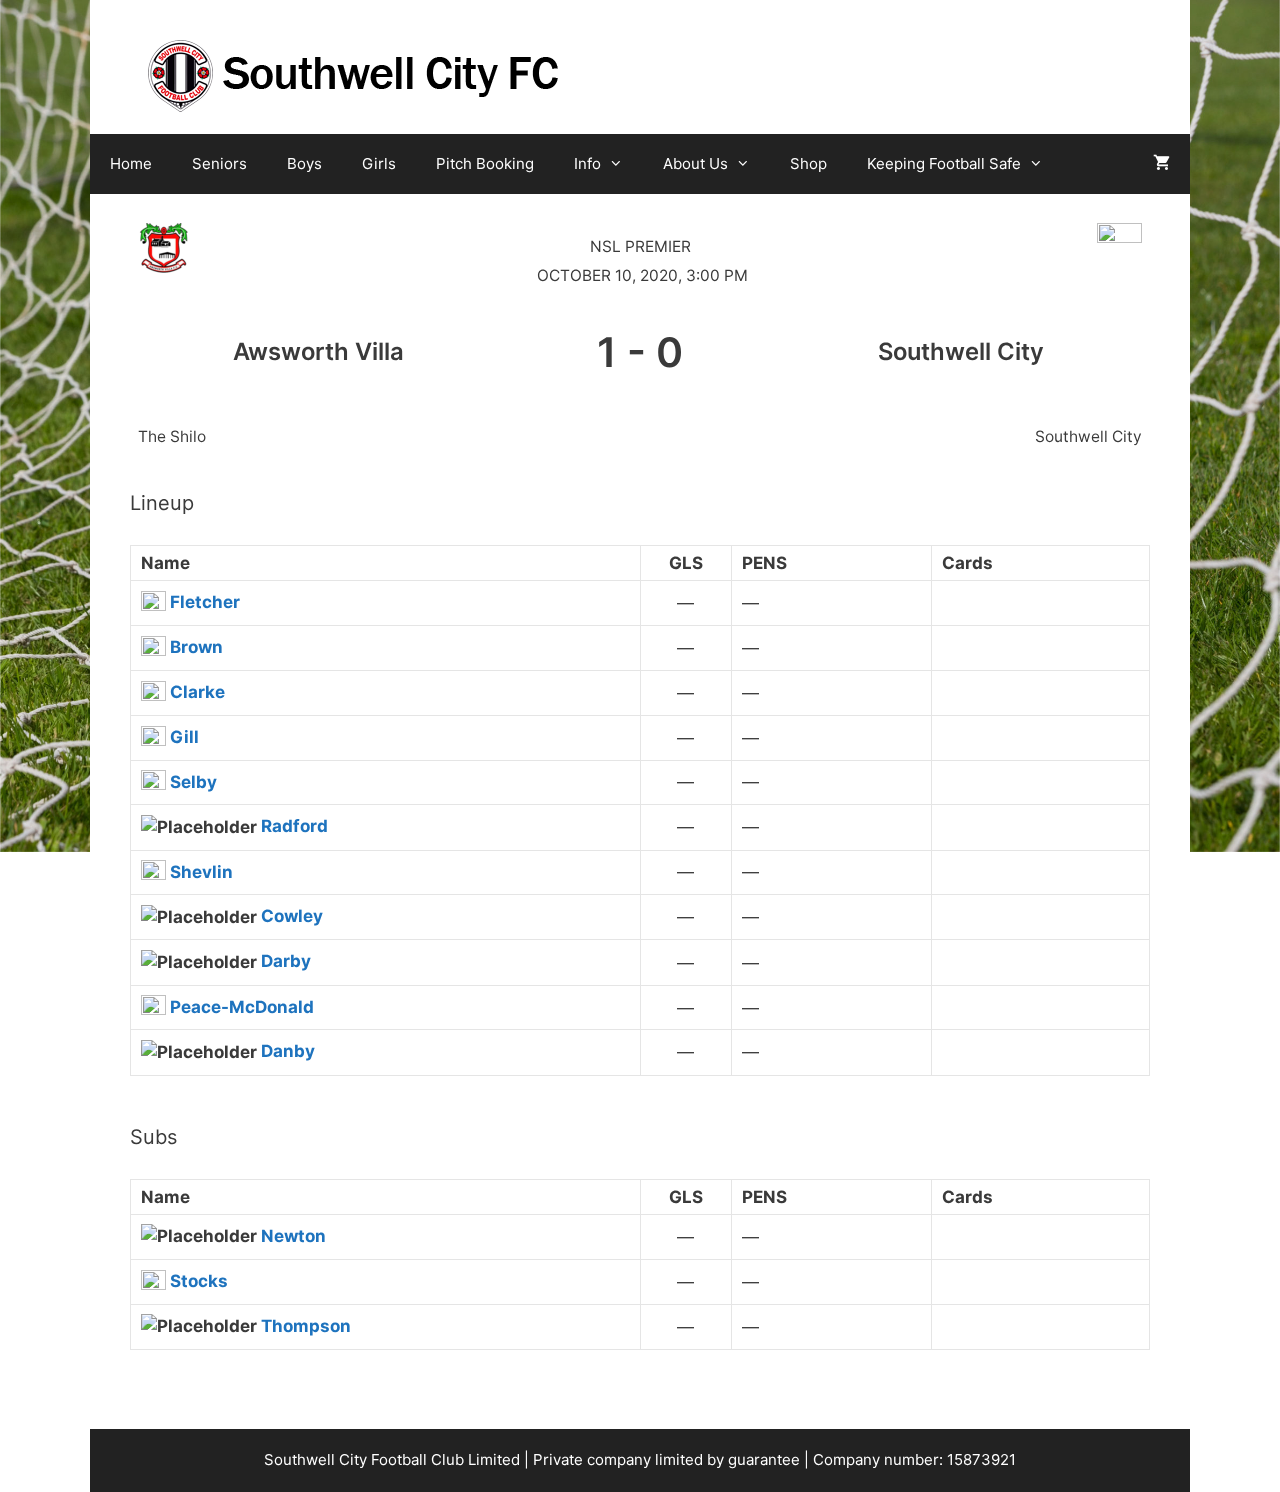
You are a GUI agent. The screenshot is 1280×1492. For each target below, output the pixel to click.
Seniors (219, 163)
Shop (808, 163)
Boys (304, 163)
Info (587, 163)
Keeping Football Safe (944, 163)
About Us (695, 163)
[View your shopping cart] (1161, 164)
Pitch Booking (485, 163)
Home (131, 163)
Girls (379, 163)
